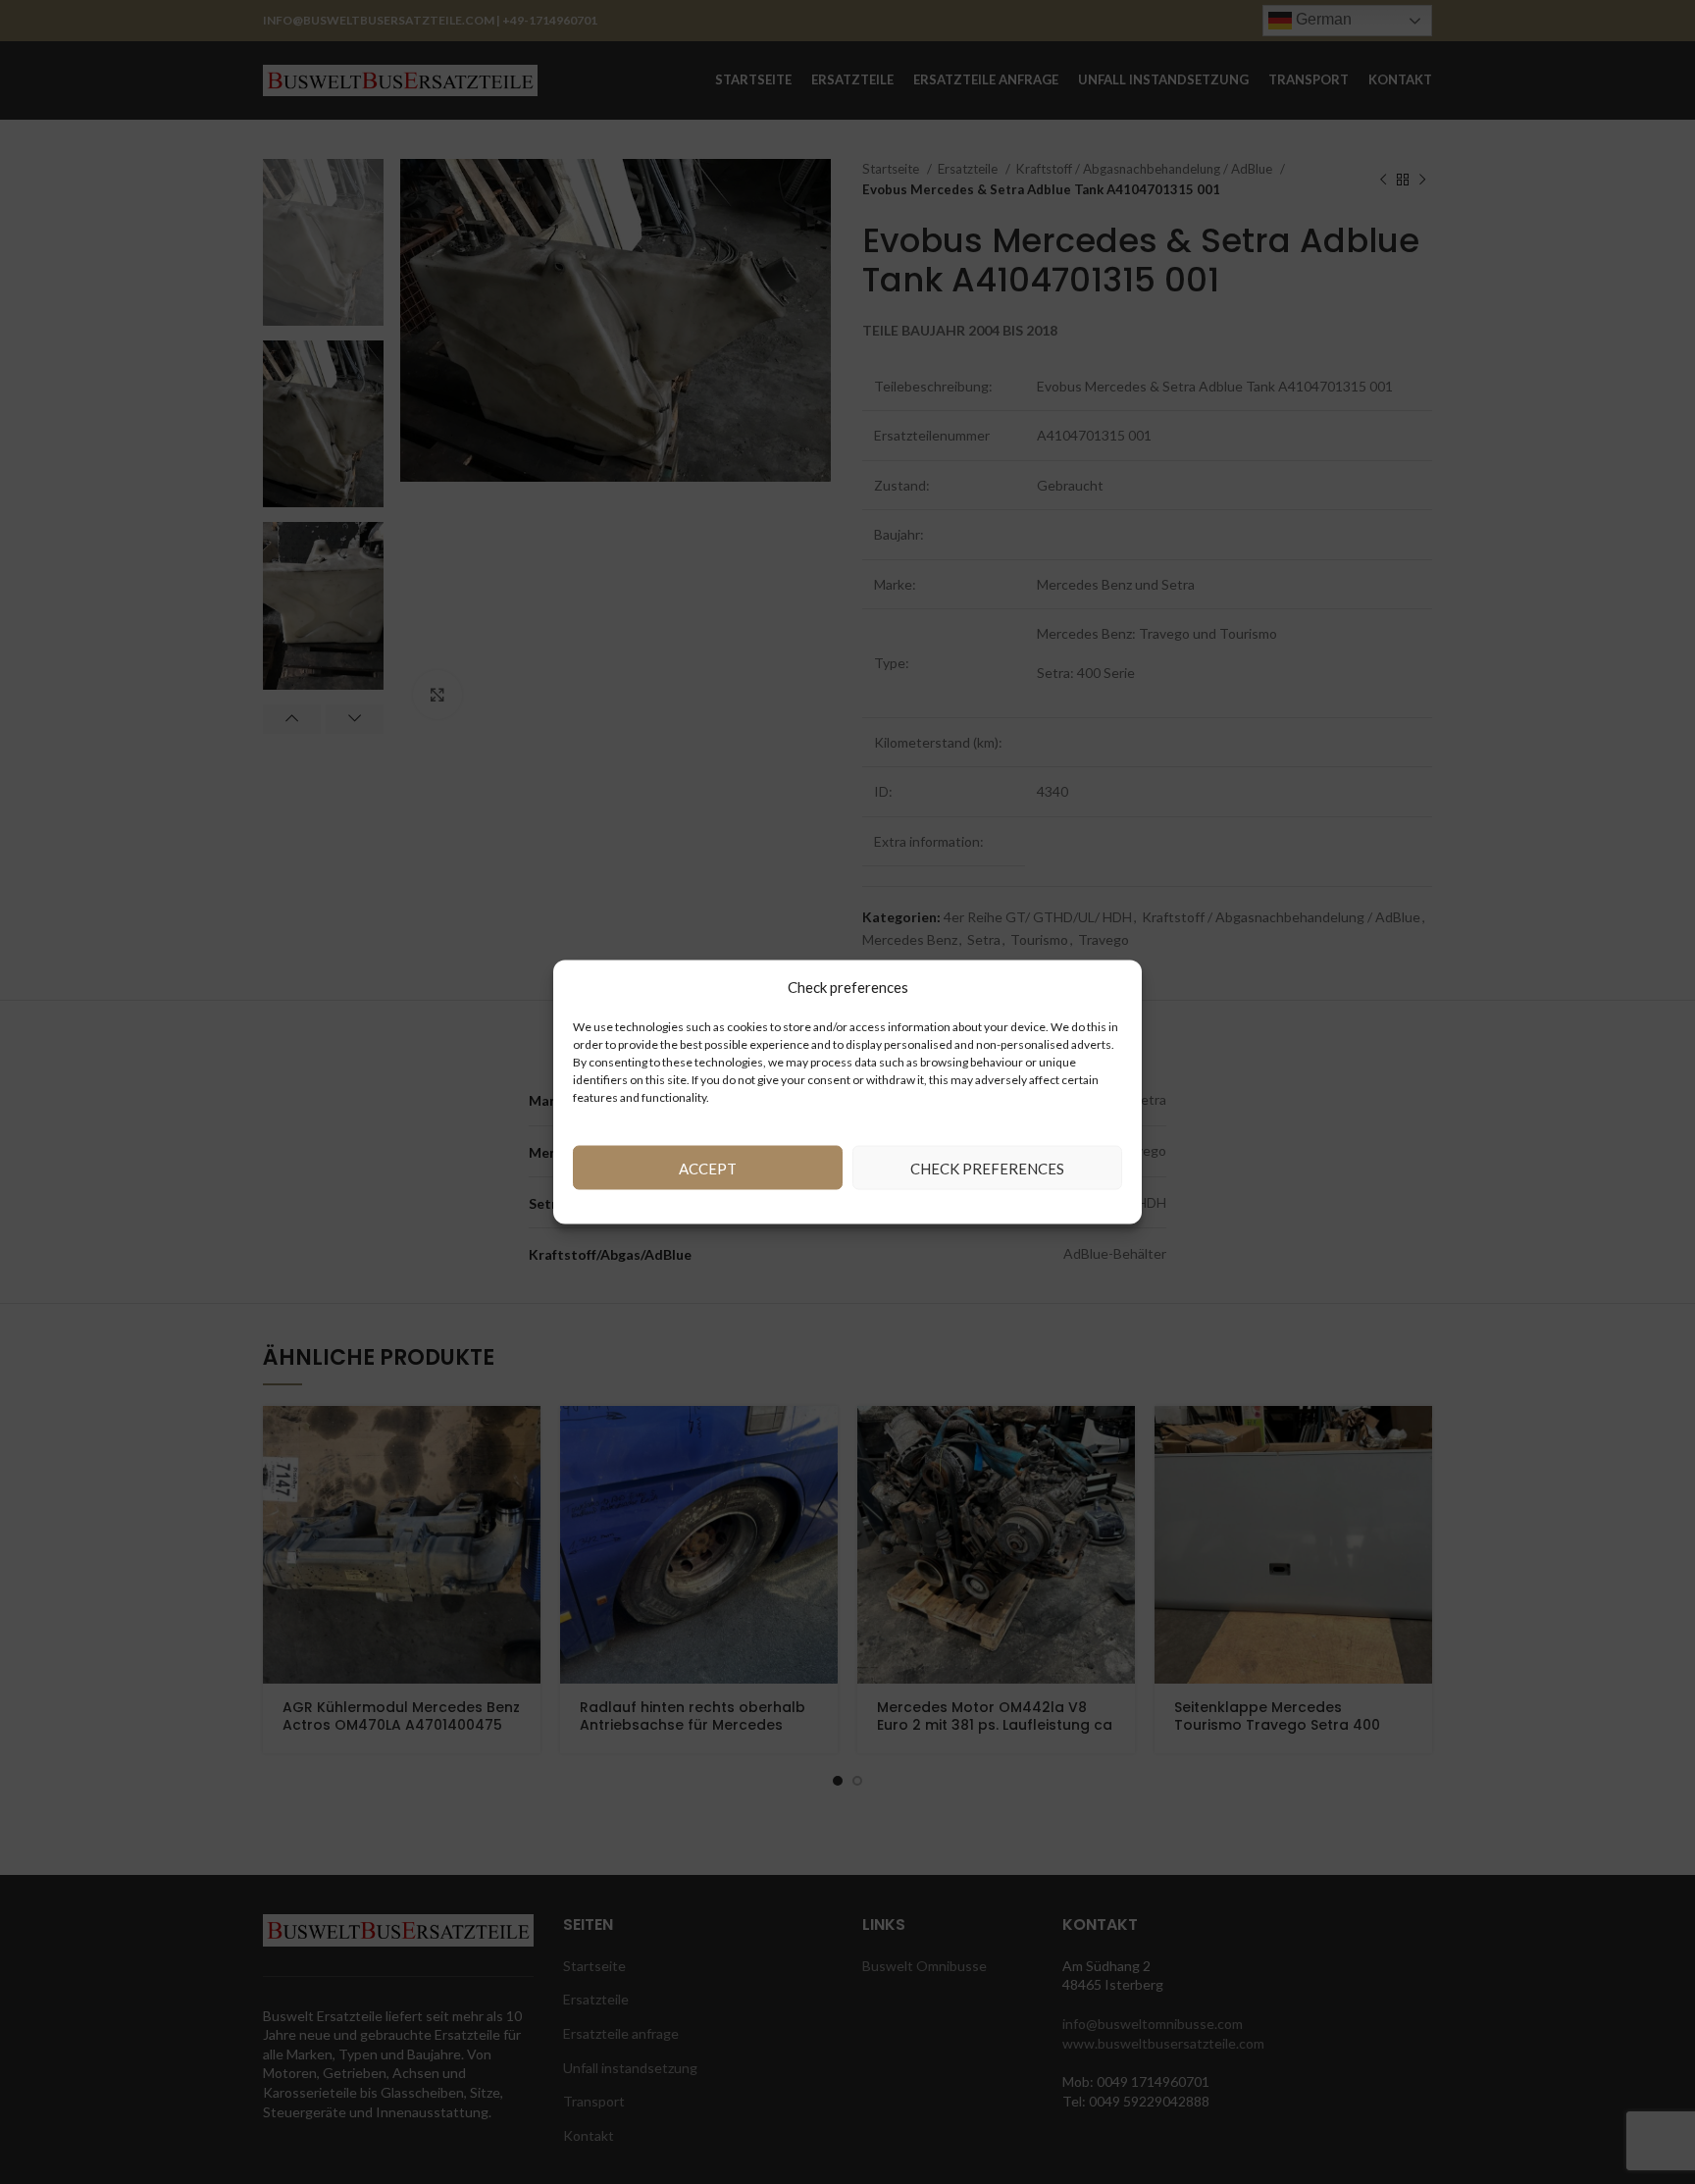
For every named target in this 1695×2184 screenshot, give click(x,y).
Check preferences (987, 1168)
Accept (708, 1168)
